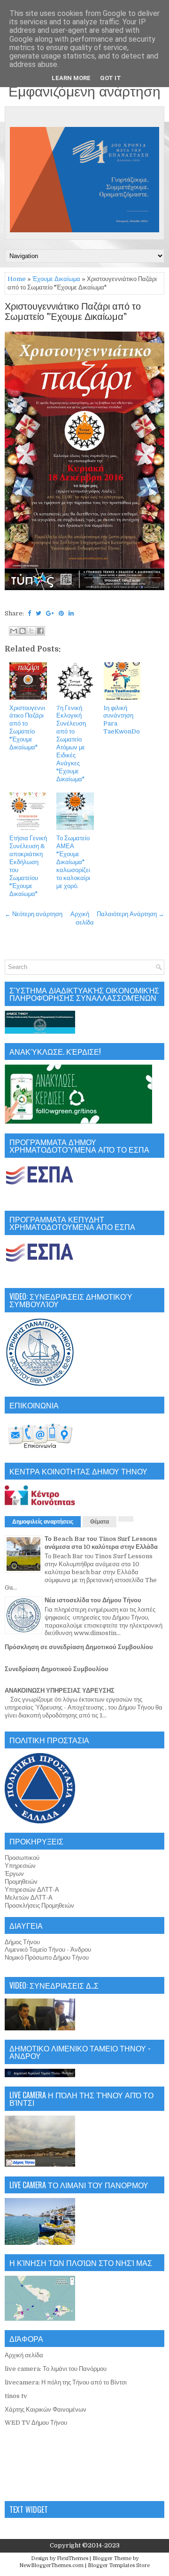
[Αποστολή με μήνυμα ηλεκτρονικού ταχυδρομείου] (14, 631)
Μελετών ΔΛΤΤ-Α (29, 1898)
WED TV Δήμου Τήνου (36, 2423)
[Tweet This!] (38, 613)
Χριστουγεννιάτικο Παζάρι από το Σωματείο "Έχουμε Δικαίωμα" (73, 312)
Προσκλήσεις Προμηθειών (39, 1906)
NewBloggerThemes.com (51, 2565)
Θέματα (100, 1522)
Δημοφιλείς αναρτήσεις (43, 1522)
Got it (111, 78)
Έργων (14, 1874)
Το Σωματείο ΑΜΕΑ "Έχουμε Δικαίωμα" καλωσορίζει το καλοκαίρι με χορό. (73, 862)
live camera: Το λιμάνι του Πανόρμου (56, 2369)
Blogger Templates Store (119, 2565)
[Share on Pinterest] (61, 613)
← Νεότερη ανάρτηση (34, 914)
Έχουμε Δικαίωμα (56, 279)
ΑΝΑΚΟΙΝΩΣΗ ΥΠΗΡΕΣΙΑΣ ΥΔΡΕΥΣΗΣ (60, 1691)
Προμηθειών (21, 1882)
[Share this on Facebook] (29, 613)
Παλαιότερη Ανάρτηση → (131, 914)
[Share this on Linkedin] (71, 613)
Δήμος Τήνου (22, 1942)
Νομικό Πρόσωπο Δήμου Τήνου (47, 1958)
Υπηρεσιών (20, 1866)
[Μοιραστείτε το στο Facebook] (40, 631)
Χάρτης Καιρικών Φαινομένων (46, 2409)
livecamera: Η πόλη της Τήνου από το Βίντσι (66, 2382)
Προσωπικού (22, 1858)
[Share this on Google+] (50, 613)
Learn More (71, 78)
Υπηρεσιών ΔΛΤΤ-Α (32, 1890)
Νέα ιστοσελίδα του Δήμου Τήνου (93, 1600)
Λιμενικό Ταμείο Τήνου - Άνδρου (48, 1950)
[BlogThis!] (23, 631)
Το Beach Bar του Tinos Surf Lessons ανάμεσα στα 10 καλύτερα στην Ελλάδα (101, 1543)
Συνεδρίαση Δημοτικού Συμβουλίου (57, 1669)
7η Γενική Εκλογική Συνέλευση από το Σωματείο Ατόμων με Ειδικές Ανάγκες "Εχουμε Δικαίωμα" (71, 744)
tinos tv (16, 2396)
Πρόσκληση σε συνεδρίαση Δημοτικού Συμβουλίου (79, 1647)
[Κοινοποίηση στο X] (31, 631)
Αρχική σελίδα (24, 2355)
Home (17, 279)
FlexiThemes (73, 2558)
